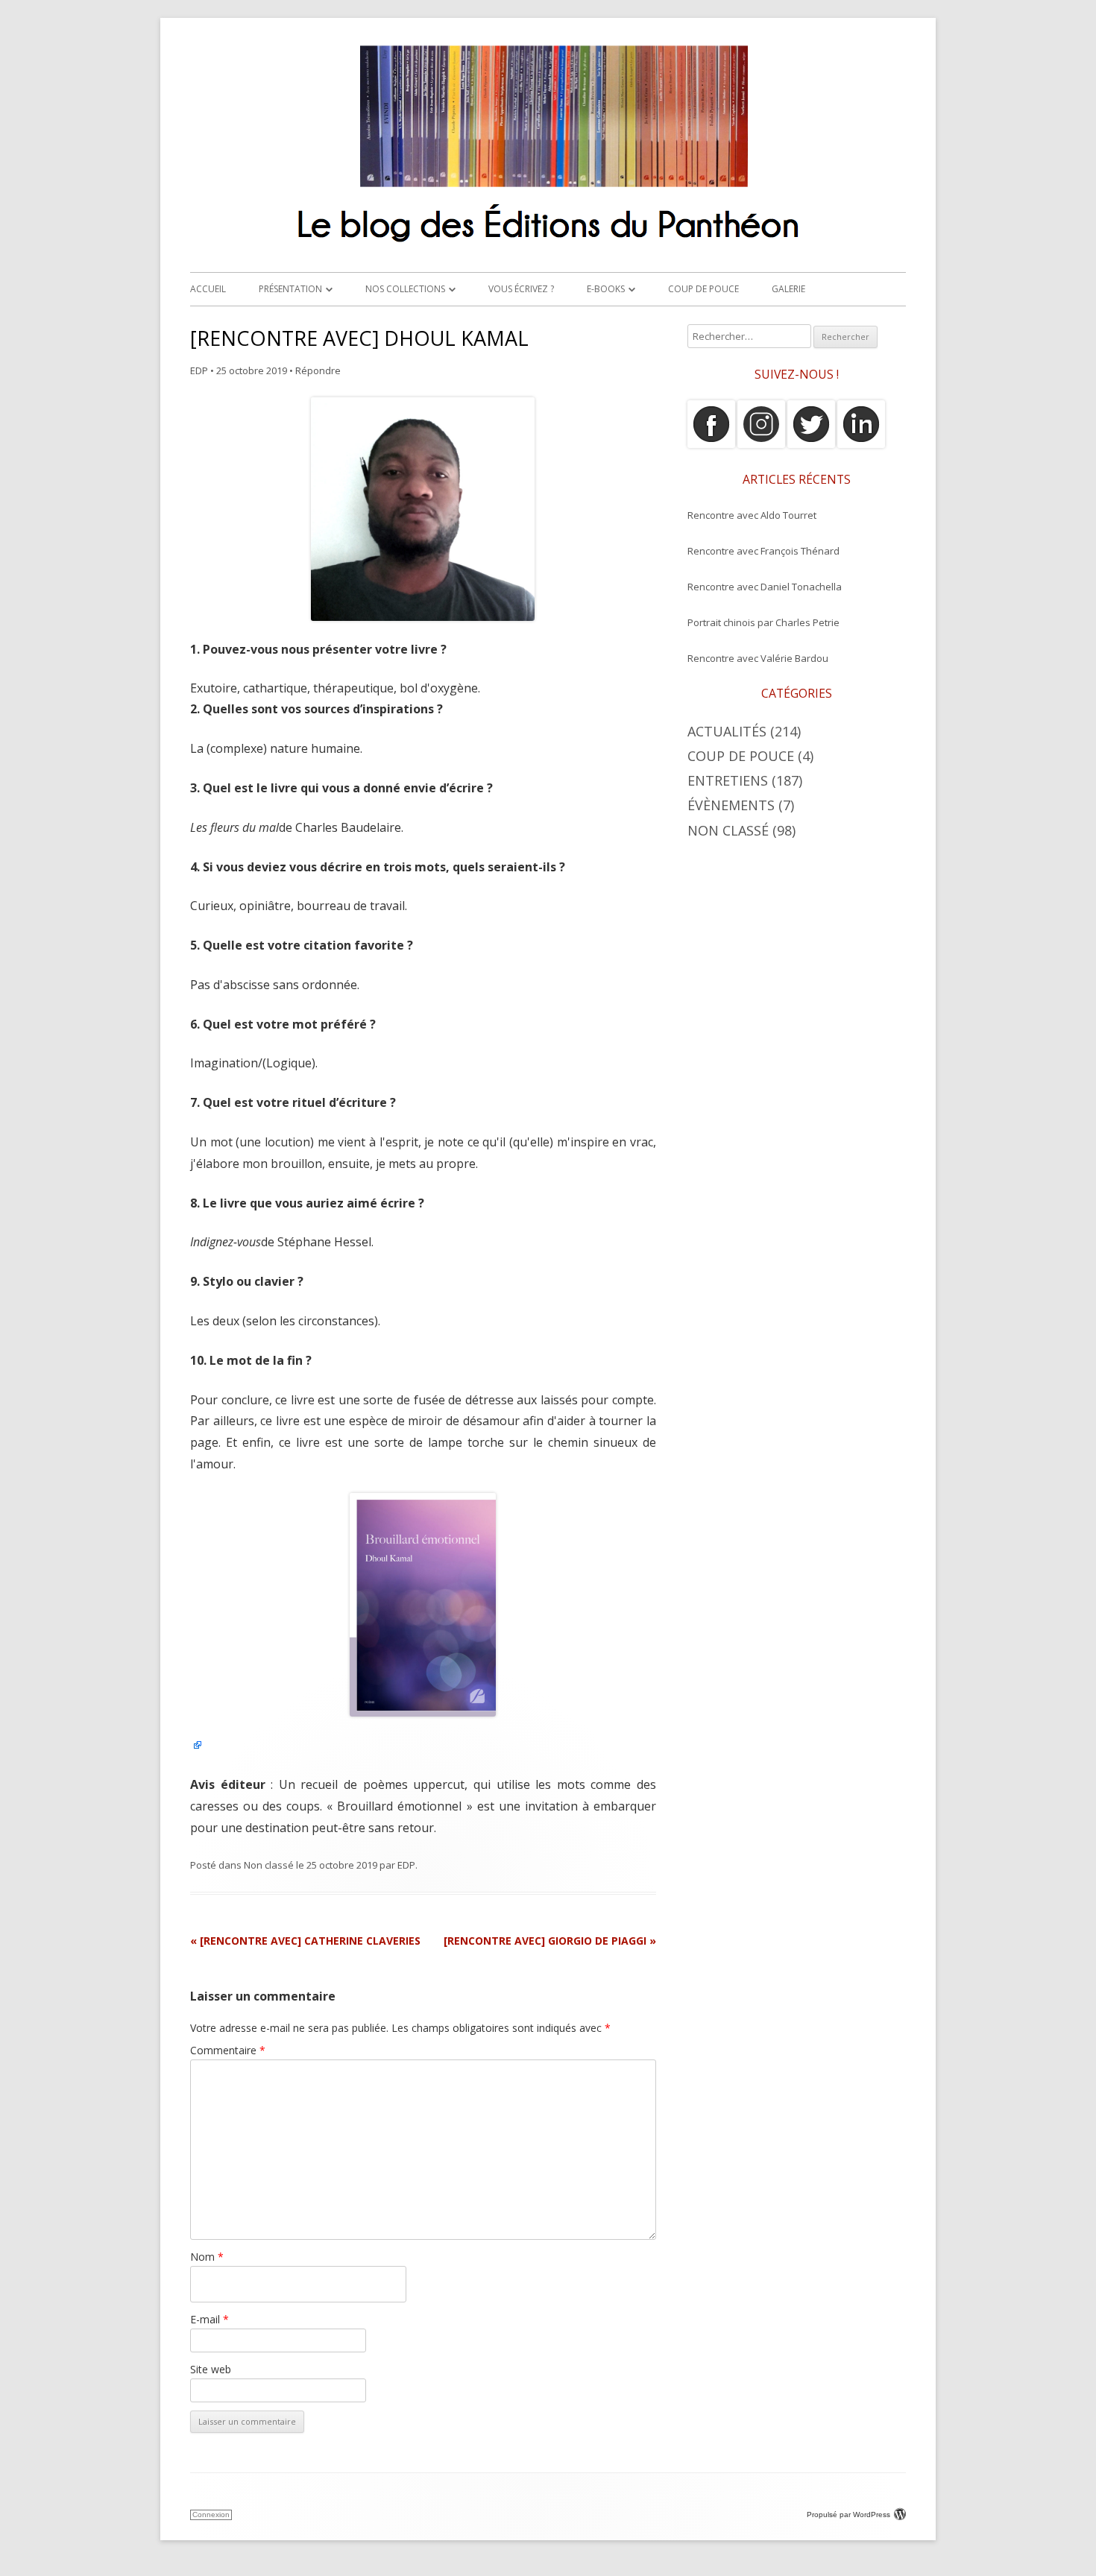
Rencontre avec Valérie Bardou (758, 658)
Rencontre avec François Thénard (763, 551)
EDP (199, 370)
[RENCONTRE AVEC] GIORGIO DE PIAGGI (550, 1941)
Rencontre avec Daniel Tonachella (765, 587)
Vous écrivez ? (521, 289)
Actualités (727, 731)
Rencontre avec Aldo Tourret (752, 515)
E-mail (210, 2319)
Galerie (788, 289)
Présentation (290, 289)
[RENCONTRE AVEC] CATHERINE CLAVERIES (305, 1941)
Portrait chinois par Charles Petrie (763, 622)
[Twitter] (811, 444)
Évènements (731, 805)
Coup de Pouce (703, 289)
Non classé (269, 1865)
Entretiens (728, 780)
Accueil (208, 289)
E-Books (606, 289)
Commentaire (228, 2050)
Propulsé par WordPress (848, 2515)
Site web (211, 2369)
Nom (207, 2257)
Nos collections (405, 289)
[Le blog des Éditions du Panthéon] (548, 249)
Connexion (211, 2515)
